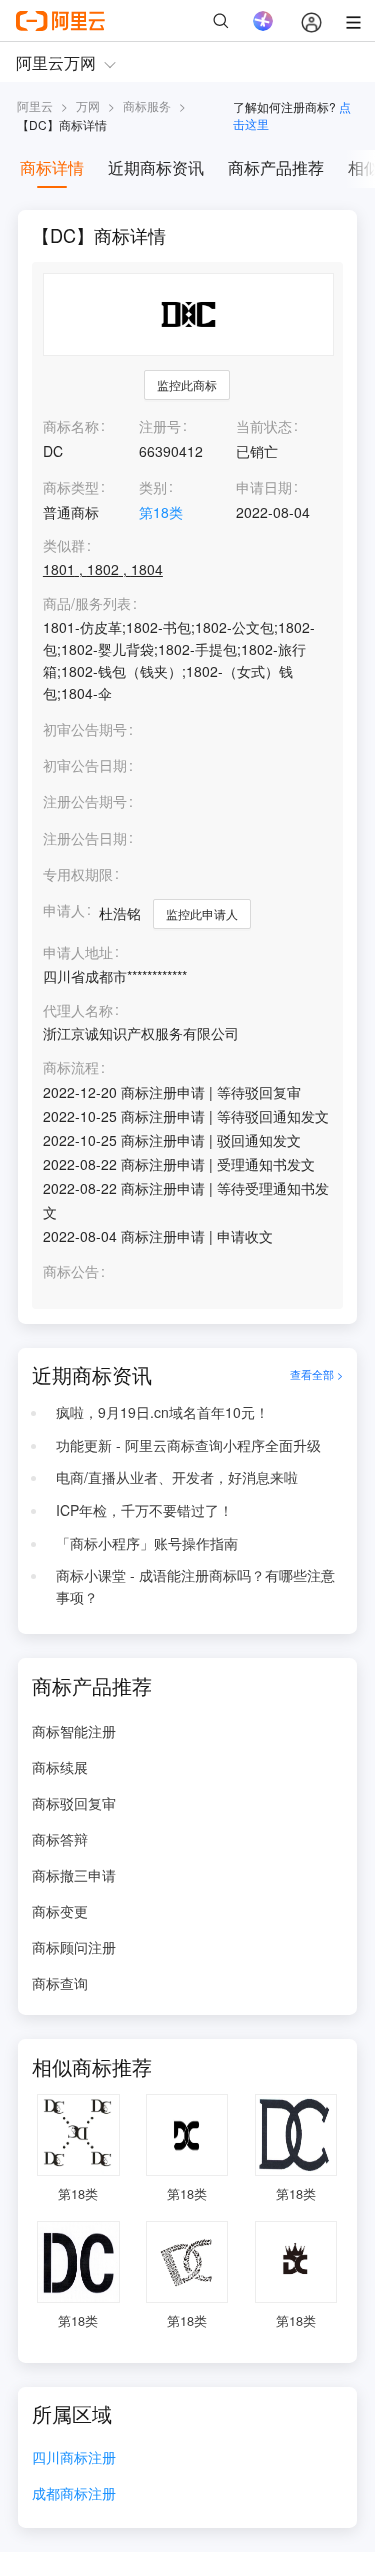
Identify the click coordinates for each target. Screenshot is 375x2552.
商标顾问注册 (74, 1947)
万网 (88, 105)
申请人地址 (78, 952)
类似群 (64, 545)
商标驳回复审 (74, 1803)
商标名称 (71, 426)
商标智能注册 (74, 1731)
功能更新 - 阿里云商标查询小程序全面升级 (188, 1445)
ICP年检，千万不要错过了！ (144, 1510)
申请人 (64, 910)
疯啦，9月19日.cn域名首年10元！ (162, 1412)
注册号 (160, 426)
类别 (153, 487)
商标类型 (71, 487)
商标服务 (147, 105)
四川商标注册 (74, 2458)
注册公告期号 (85, 801)
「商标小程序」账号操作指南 (147, 1543)
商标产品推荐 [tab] (276, 167)
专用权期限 (78, 874)
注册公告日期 (85, 838)
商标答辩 (60, 1839)
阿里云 (35, 105)
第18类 (161, 512)
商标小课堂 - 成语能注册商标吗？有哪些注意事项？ (195, 1586)
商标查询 (60, 1983)
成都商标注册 (74, 2494)
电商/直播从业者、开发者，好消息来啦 (177, 1477)
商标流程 (71, 1067)
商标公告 (71, 1271)
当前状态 (264, 426)
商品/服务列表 (87, 603)
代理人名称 (78, 1010)
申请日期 (264, 487)
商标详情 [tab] (52, 167)
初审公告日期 (85, 765)
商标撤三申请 (74, 1875)
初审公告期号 (85, 729)
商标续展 (60, 1767)
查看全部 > (316, 1375)
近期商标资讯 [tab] (156, 167)
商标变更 (60, 1911)
